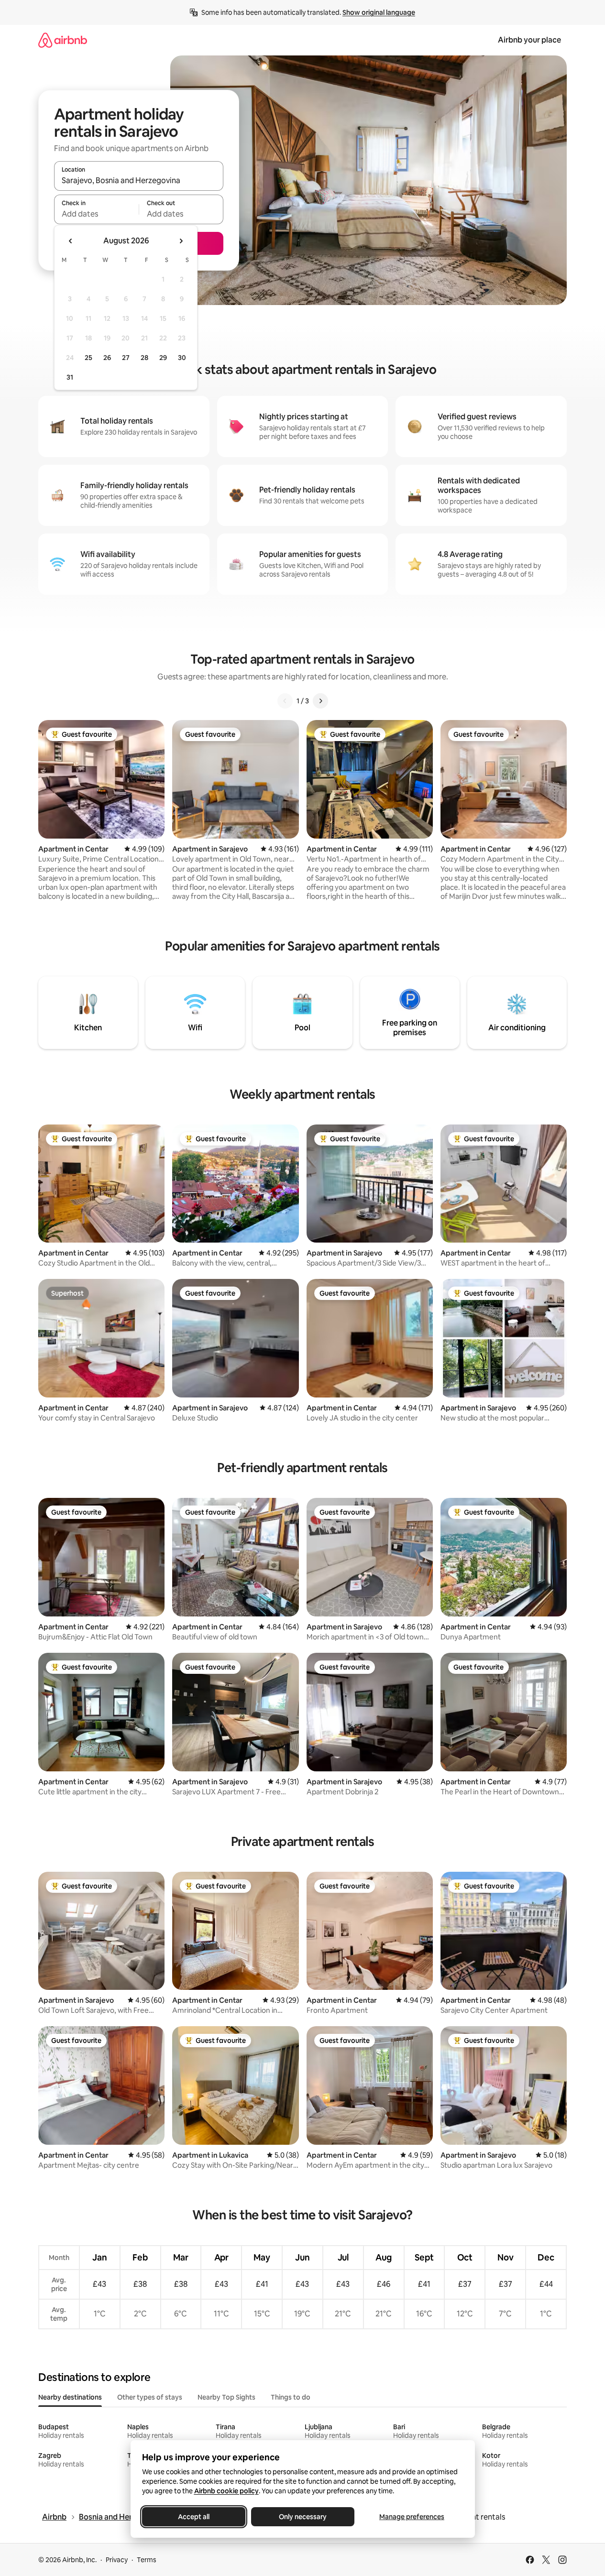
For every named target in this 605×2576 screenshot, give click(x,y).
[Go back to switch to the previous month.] (71, 241)
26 (107, 358)
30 (182, 358)
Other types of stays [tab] (150, 2397)
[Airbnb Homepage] (63, 40)
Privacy (117, 2560)
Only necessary (303, 2517)
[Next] (320, 701)
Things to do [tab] (291, 2397)
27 (126, 358)
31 (70, 377)
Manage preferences (412, 2517)
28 (144, 358)
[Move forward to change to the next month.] (181, 241)
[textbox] (96, 214)
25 (88, 358)
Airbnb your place (529, 40)
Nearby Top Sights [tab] (226, 2397)
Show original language (379, 12)
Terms (147, 2560)
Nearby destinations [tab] (70, 2397)
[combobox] (139, 180)
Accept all (194, 2517)
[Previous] (285, 701)
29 (163, 358)
